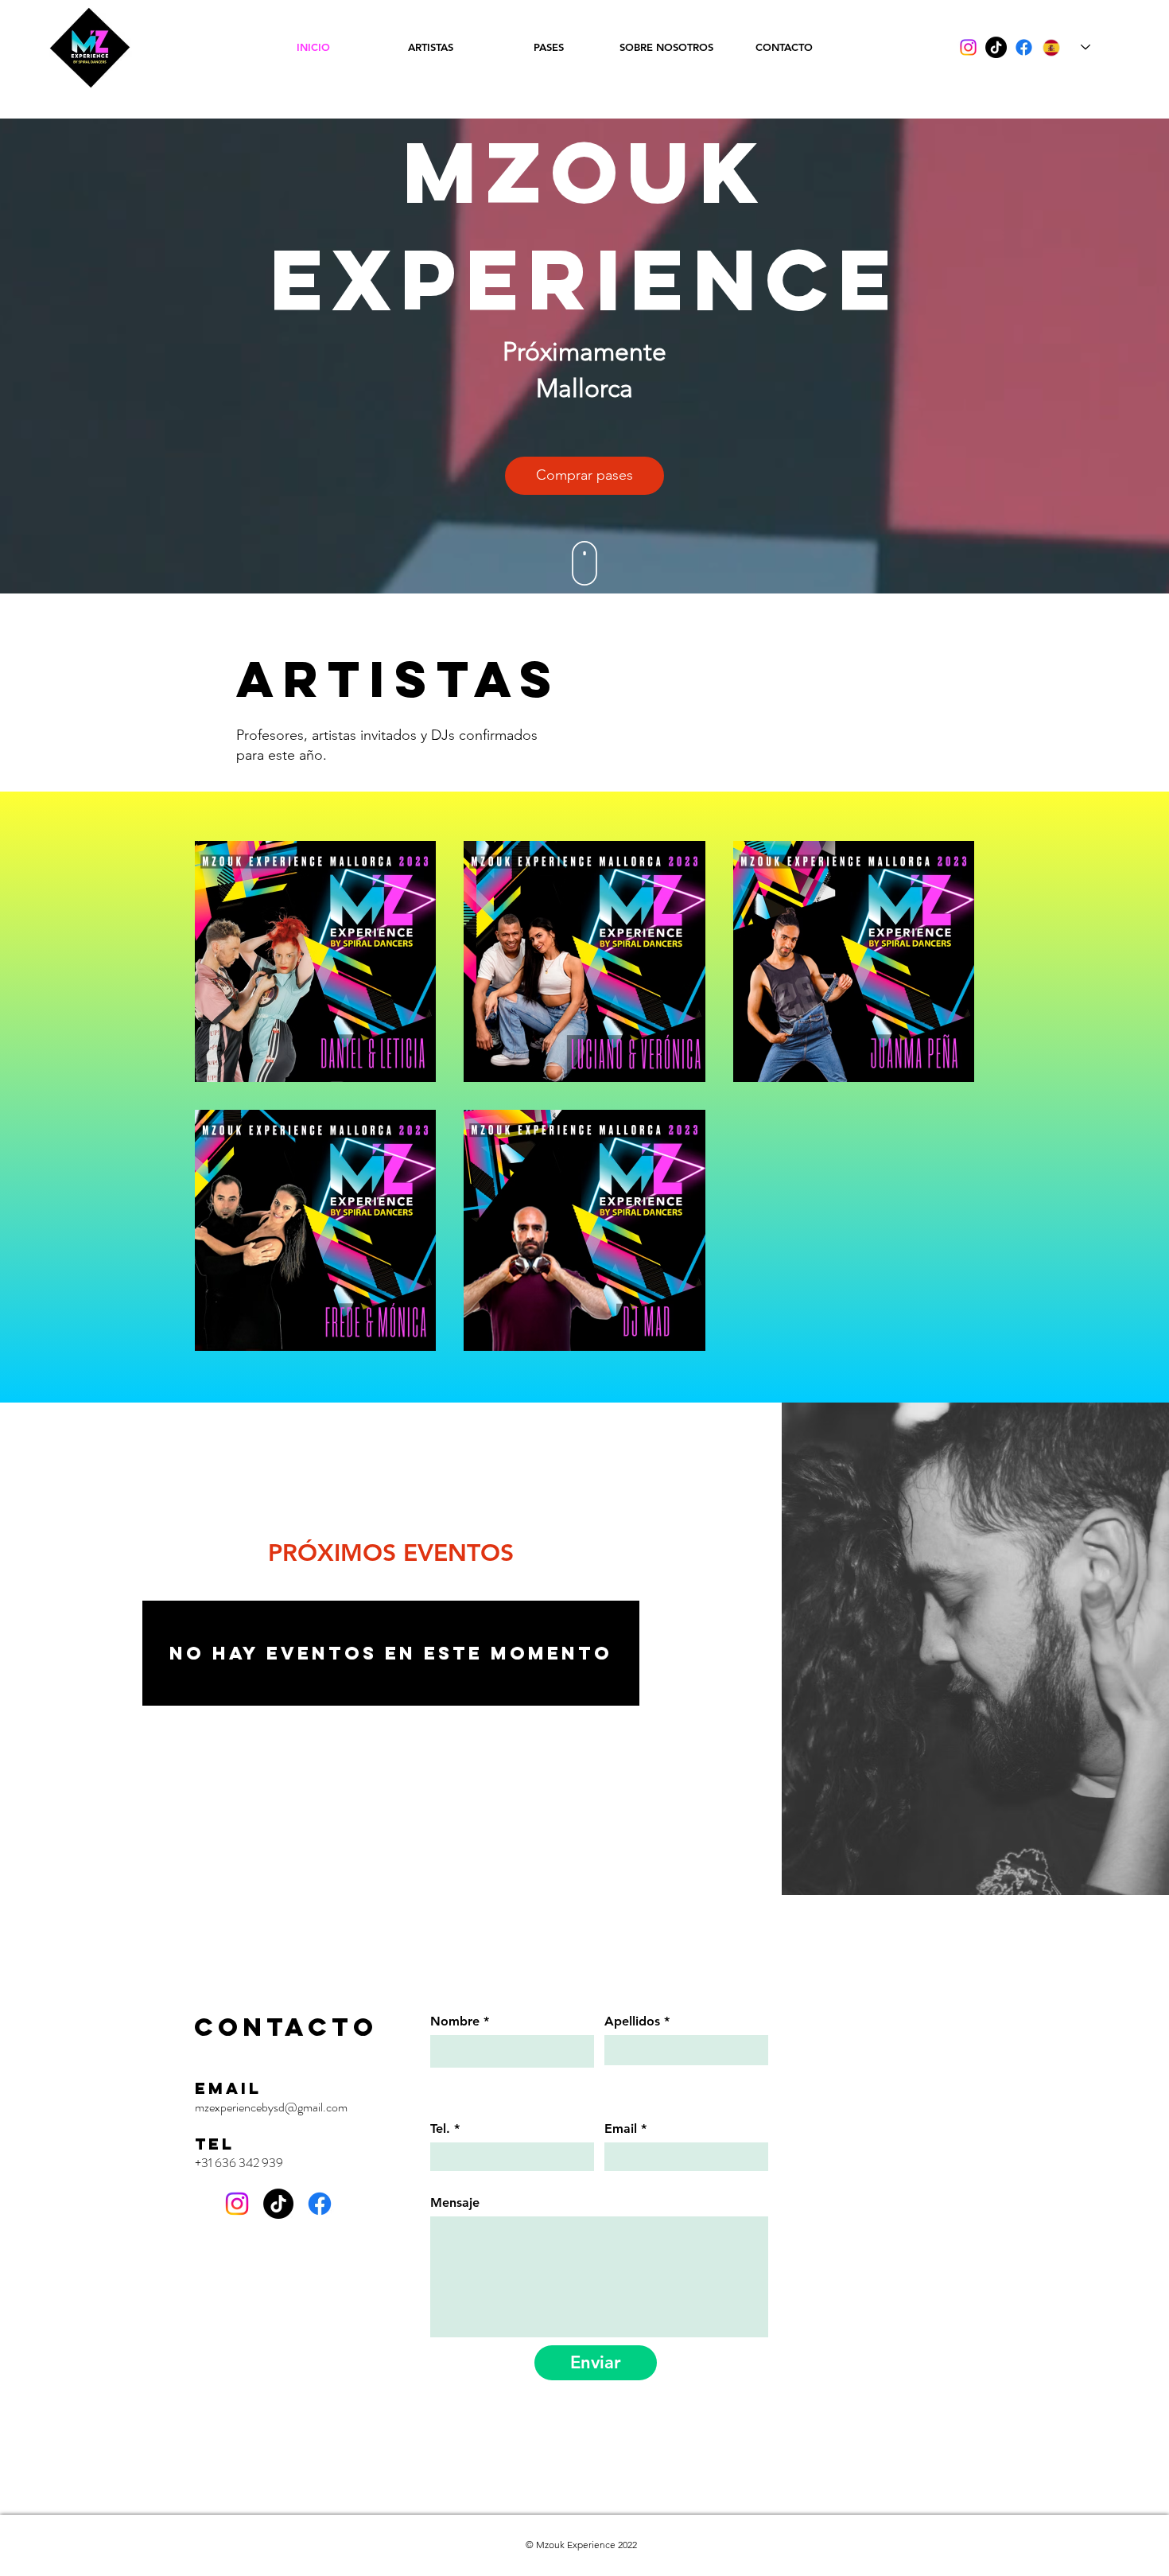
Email (621, 2129)
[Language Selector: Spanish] (1066, 47)
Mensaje (455, 2203)
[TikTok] (996, 47)
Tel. (440, 2129)
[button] (584, 476)
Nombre (455, 2021)
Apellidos (632, 2021)
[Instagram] (968, 47)
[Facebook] (1024, 47)
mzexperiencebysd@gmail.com (271, 2107)
